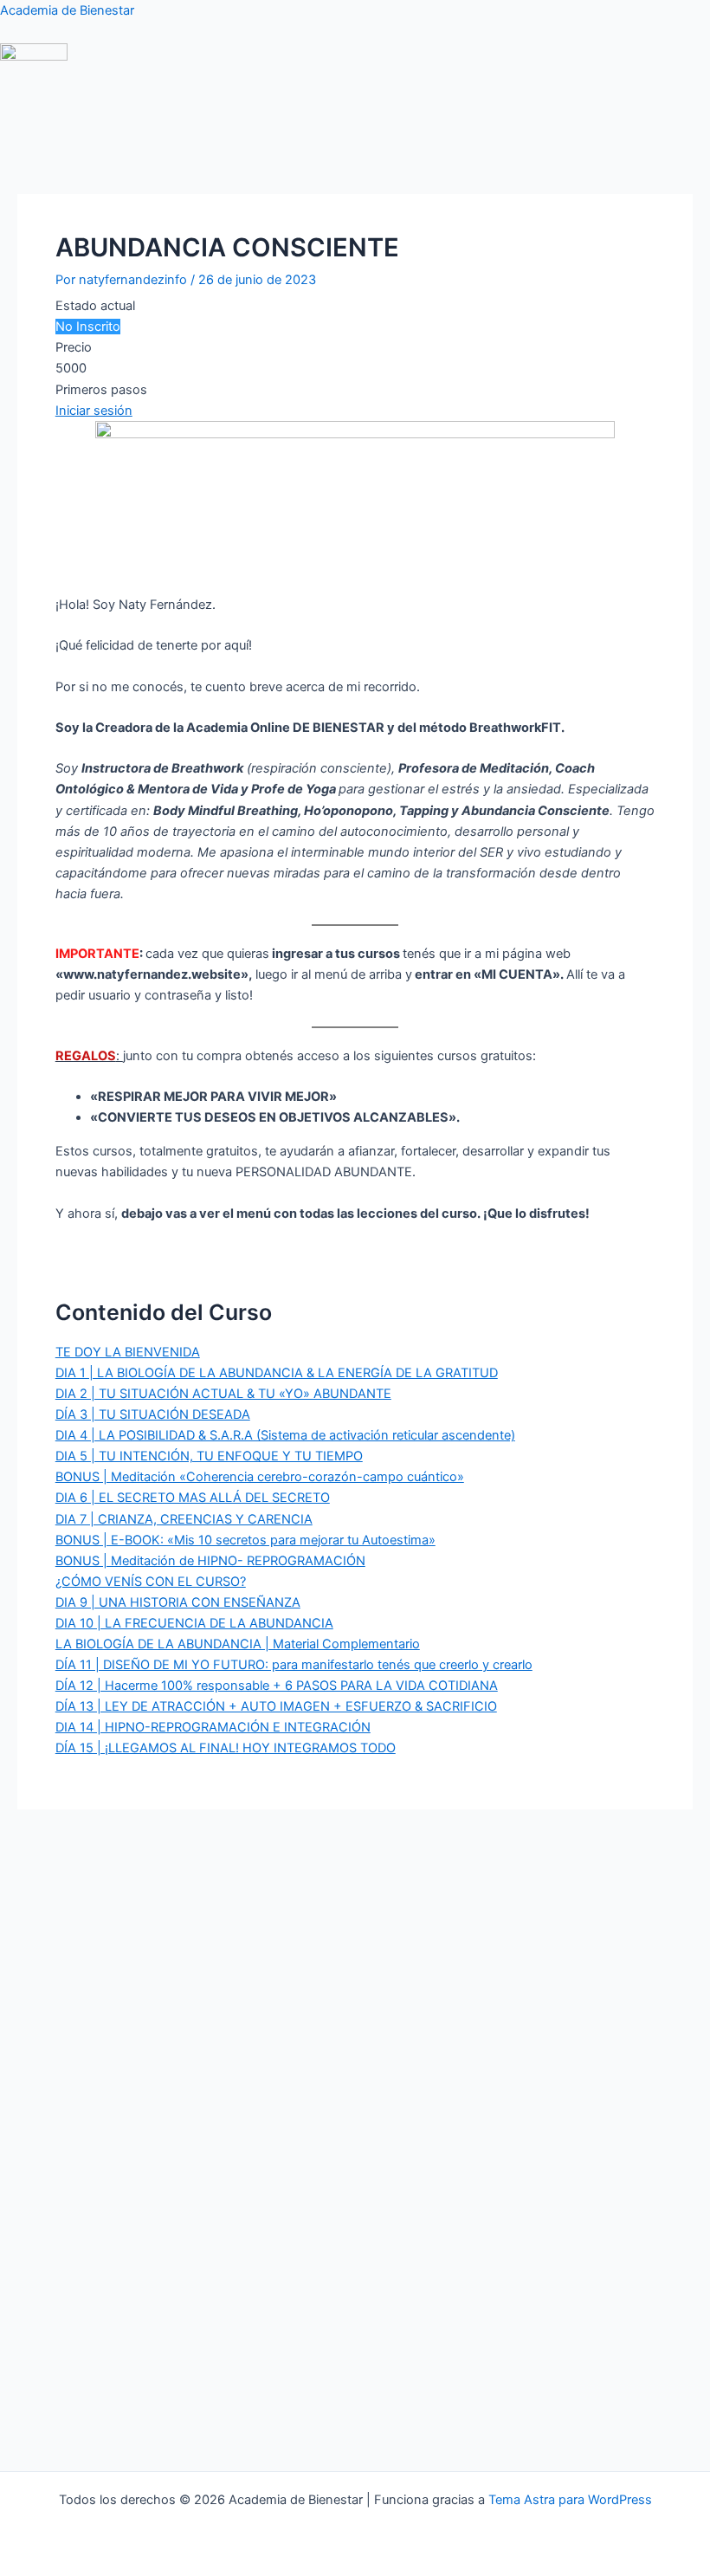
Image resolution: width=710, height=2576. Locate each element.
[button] (302, 126)
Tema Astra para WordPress (570, 2500)
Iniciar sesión (94, 411)
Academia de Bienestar (67, 10)
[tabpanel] (355, 860)
